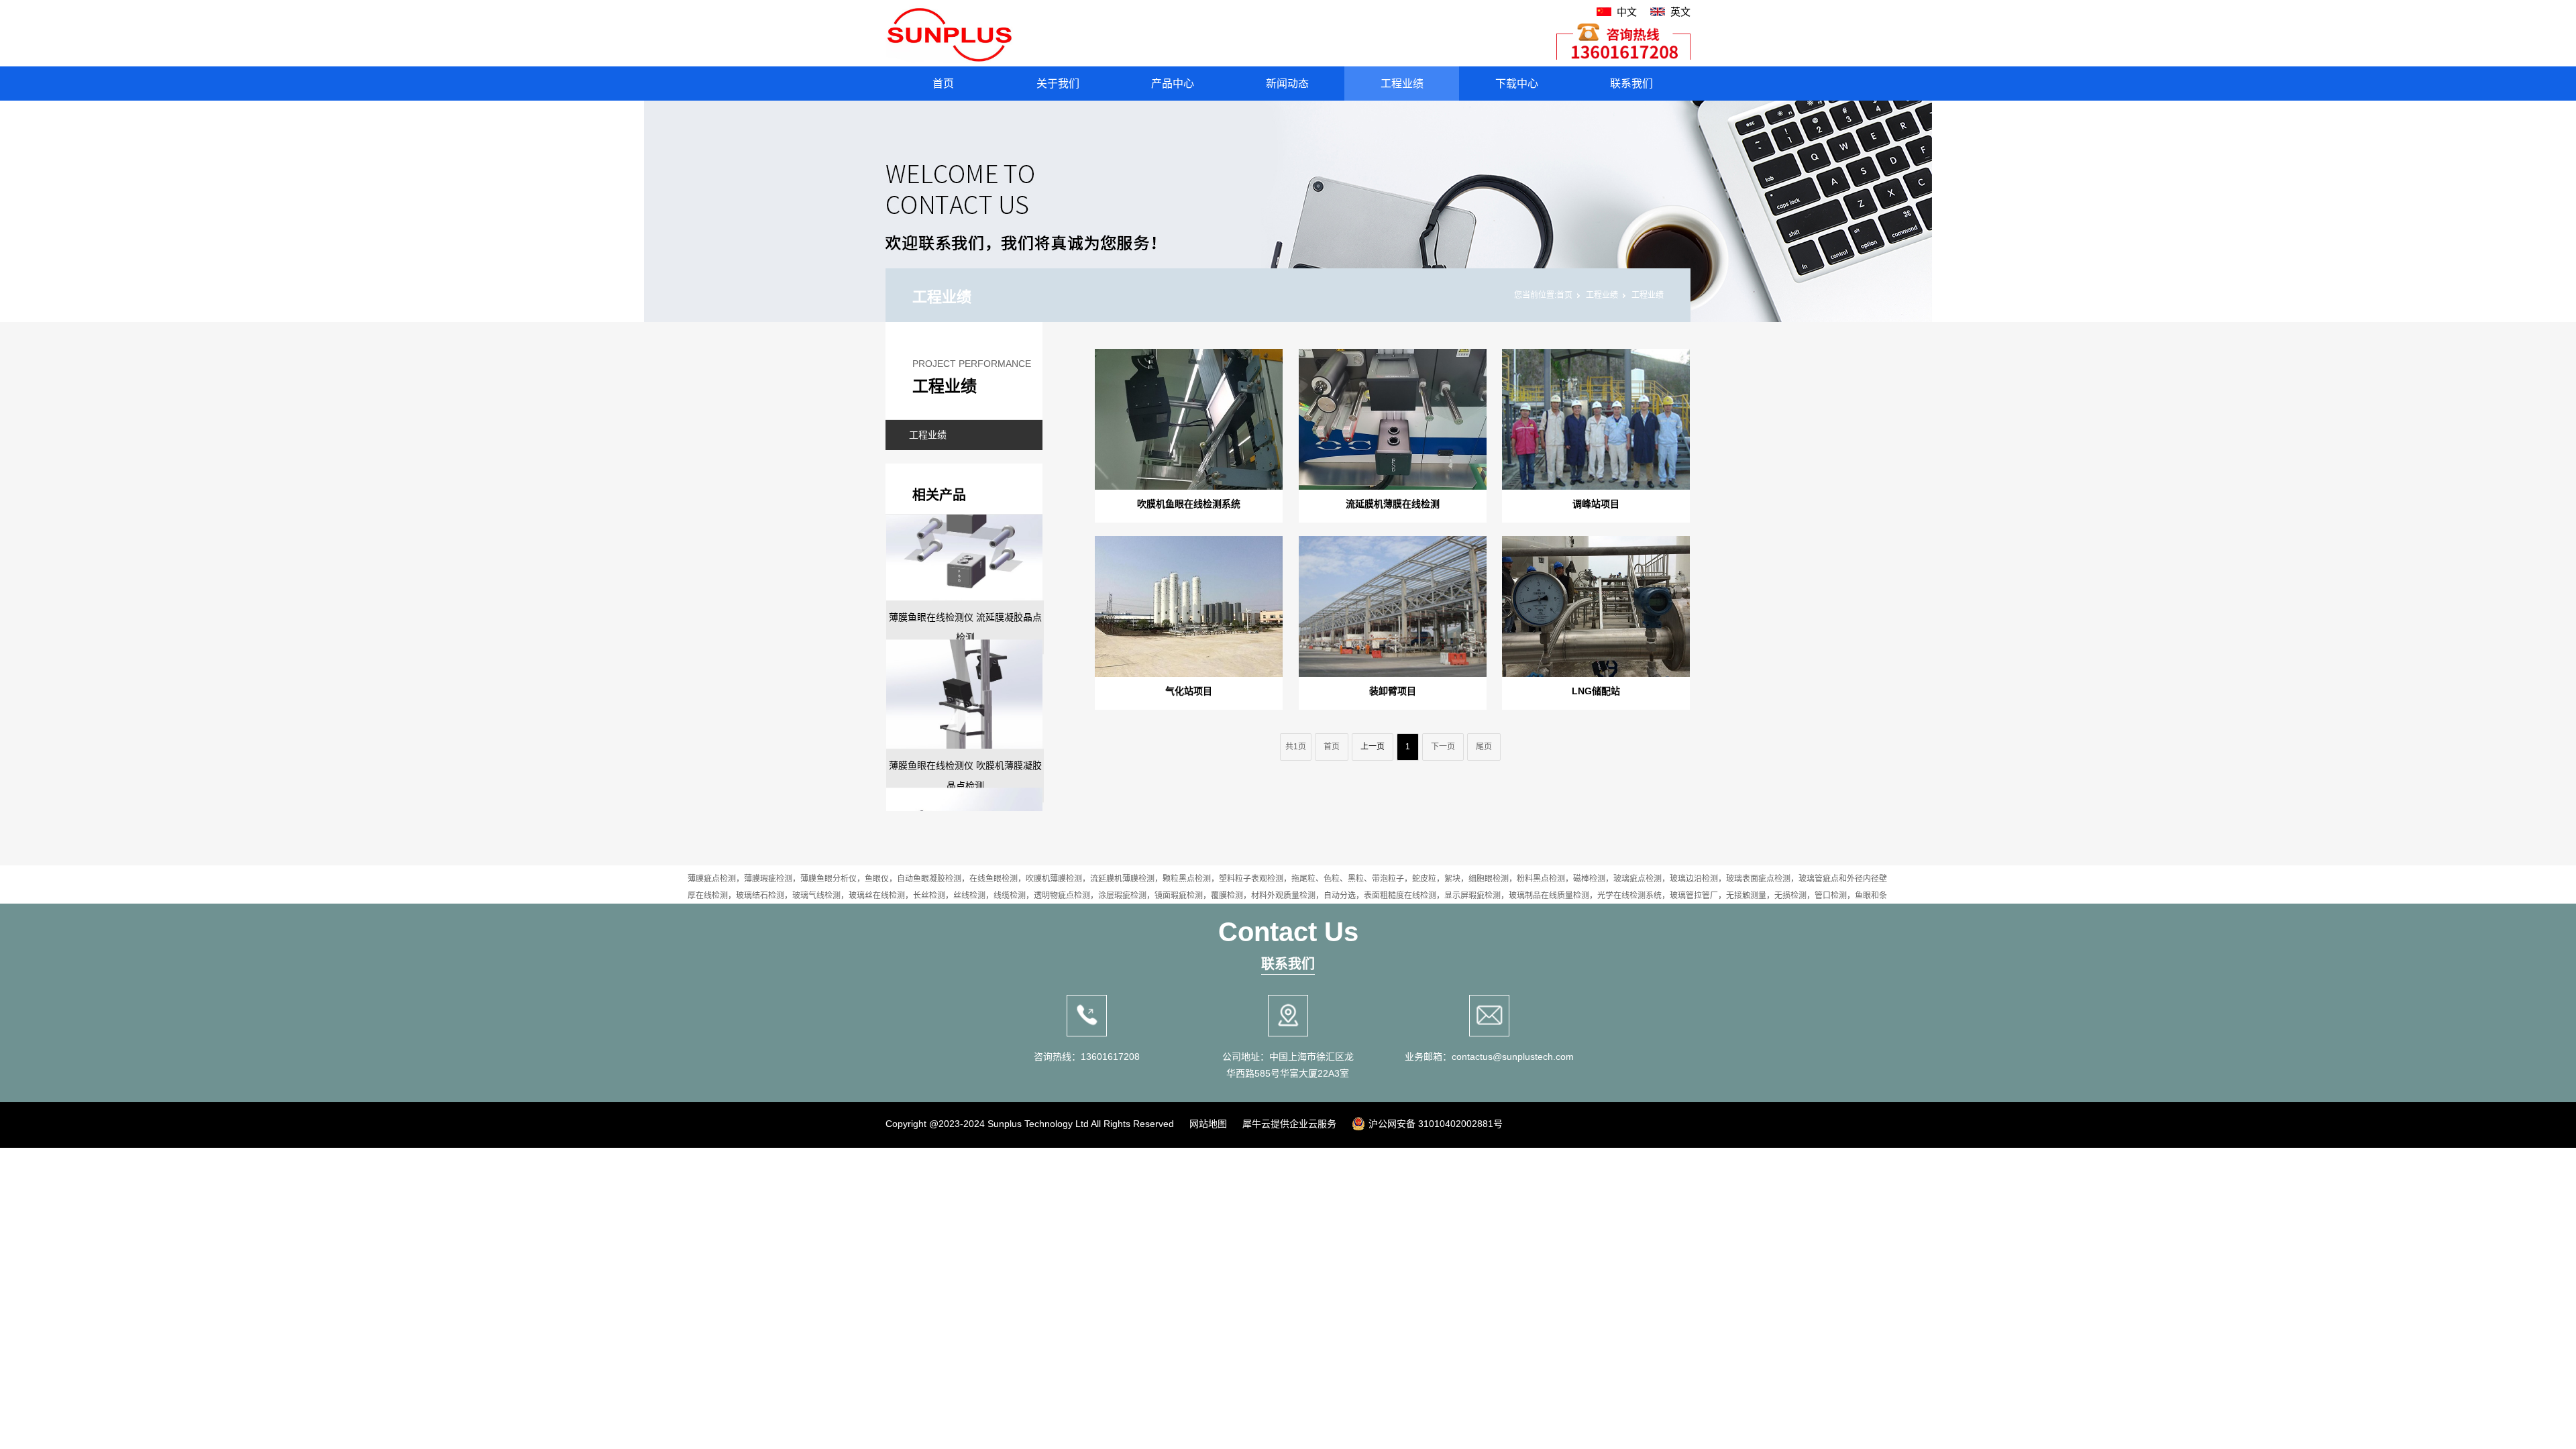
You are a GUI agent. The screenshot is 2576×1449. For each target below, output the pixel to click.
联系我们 (1631, 84)
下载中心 (1517, 84)
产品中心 (1173, 84)
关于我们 (1058, 84)
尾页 (1484, 747)
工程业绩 (1402, 84)
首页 (943, 84)
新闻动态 (1287, 84)
